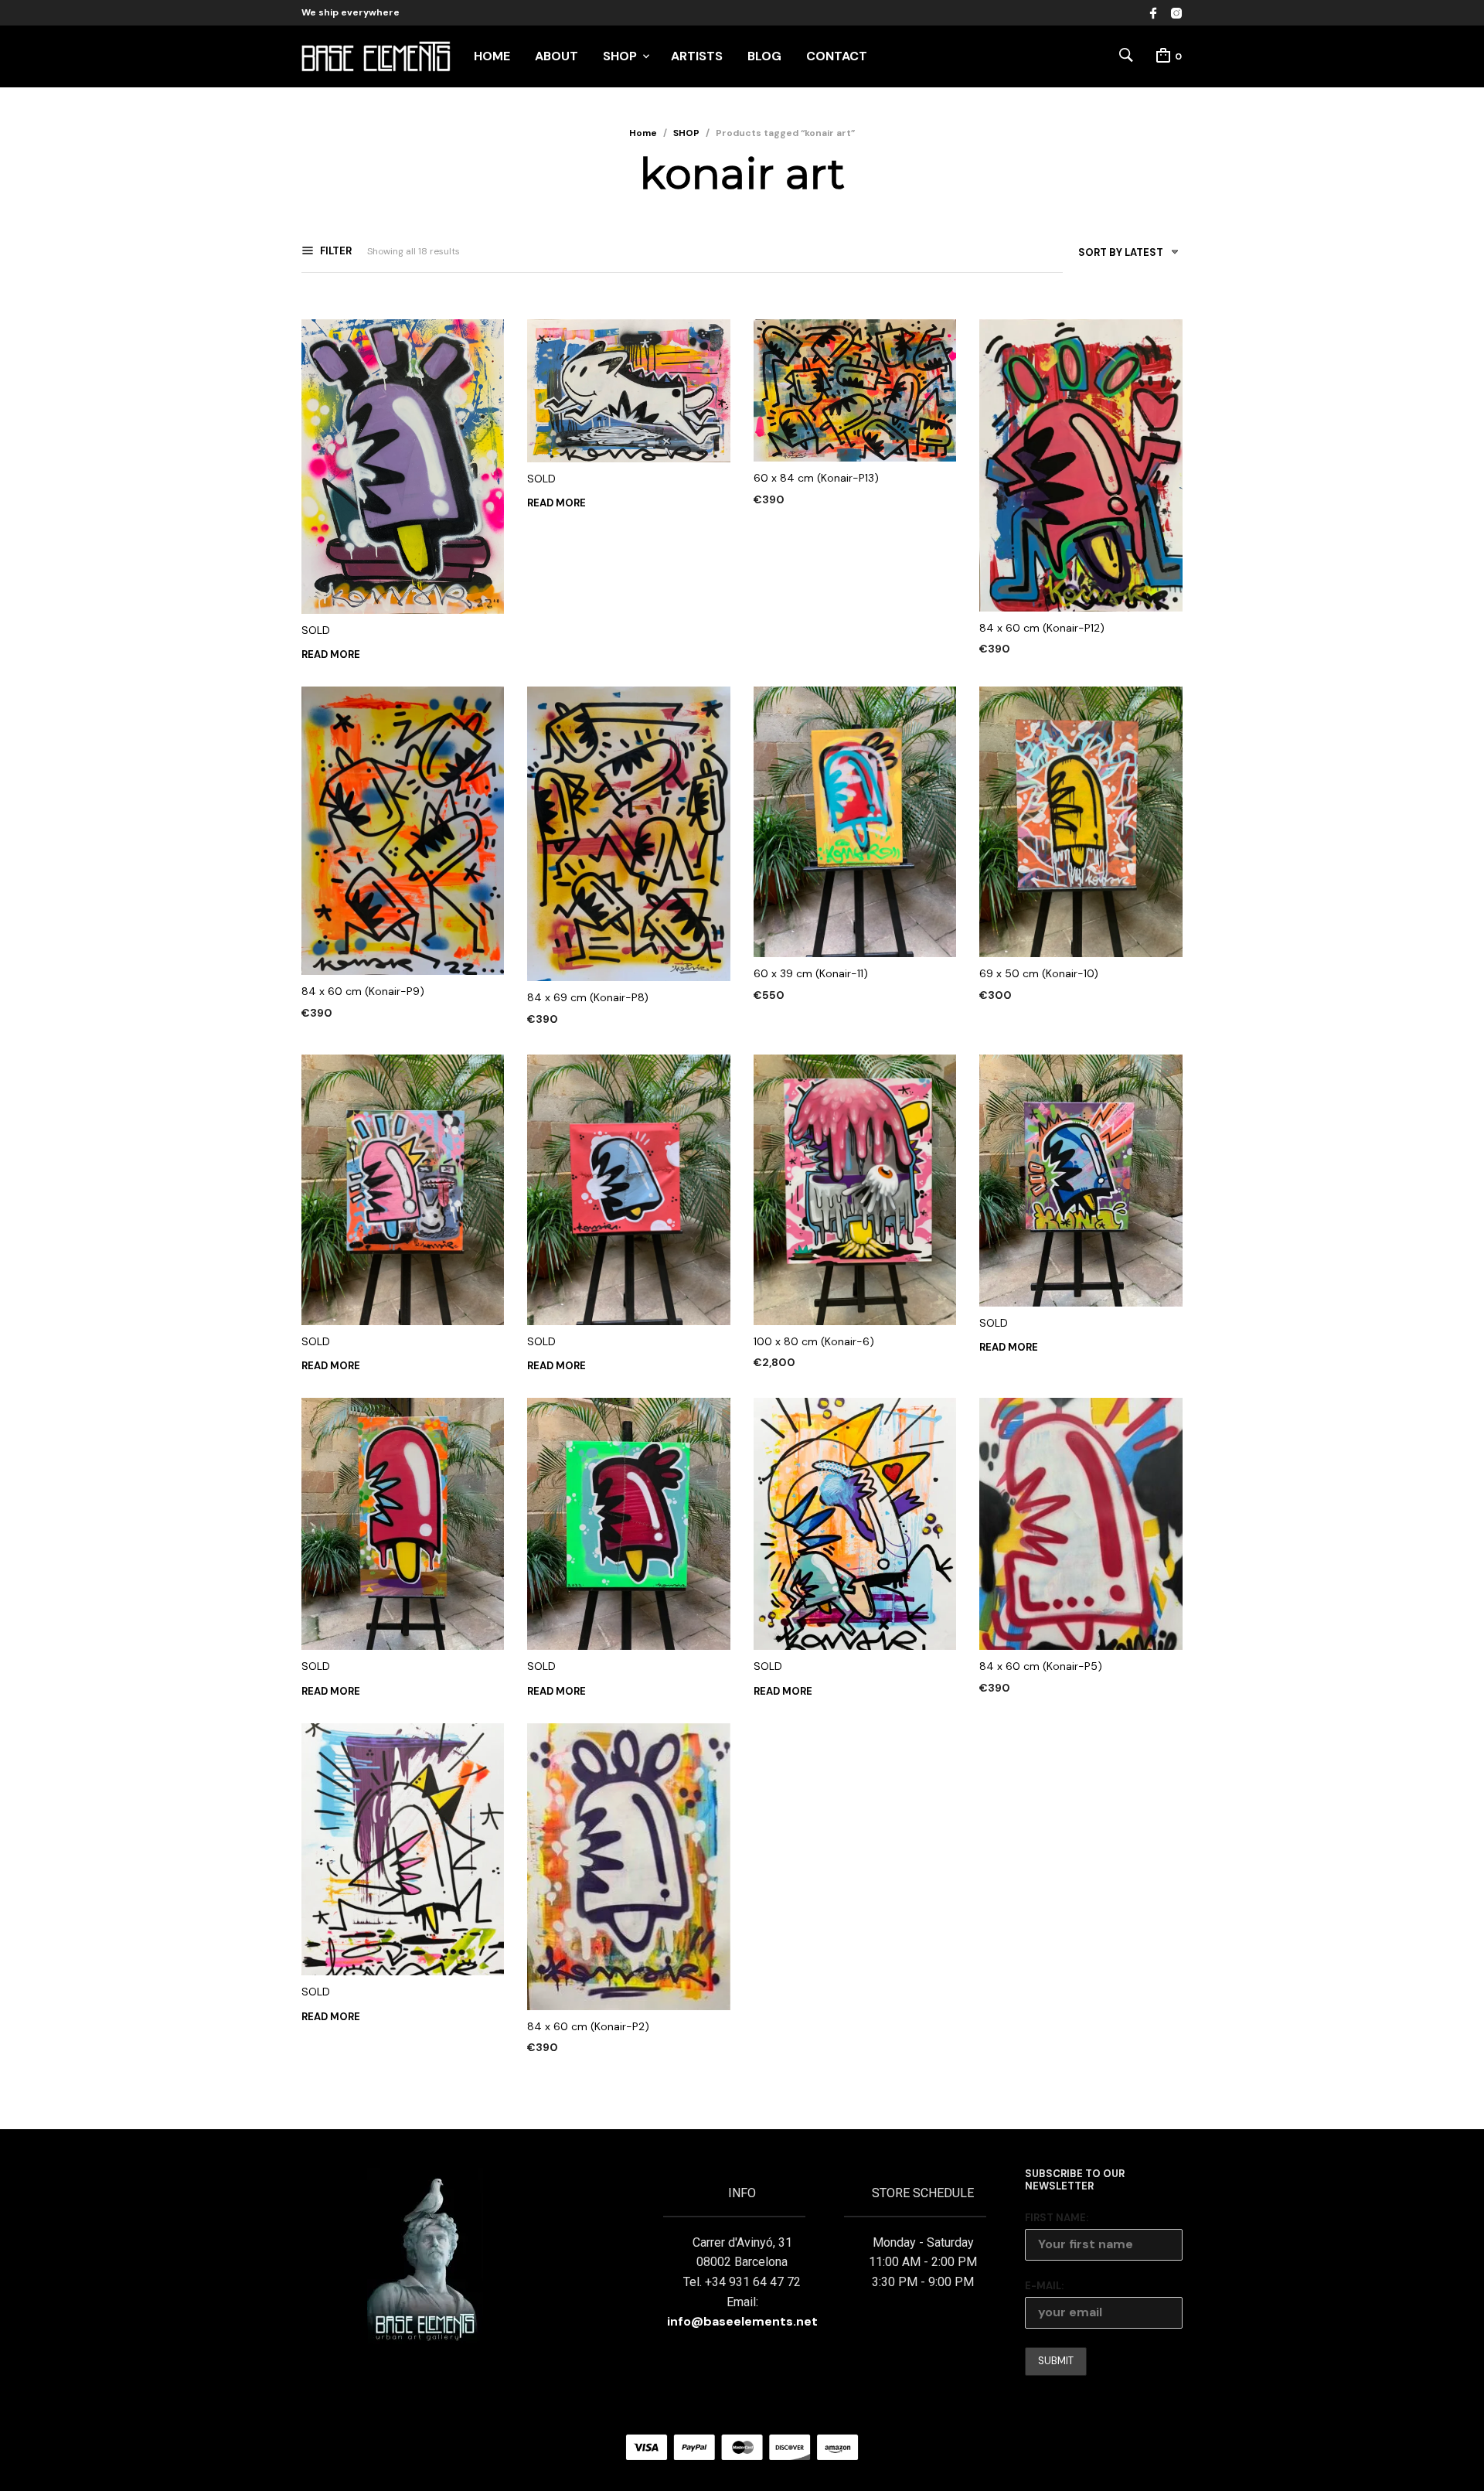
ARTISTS (697, 56)
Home (643, 133)
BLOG (764, 56)
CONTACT (837, 56)
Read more (331, 654)
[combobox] (1123, 256)
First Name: (1057, 2218)
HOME (492, 56)
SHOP (620, 56)
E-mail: (1044, 2286)
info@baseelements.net (742, 2321)
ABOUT (556, 56)
